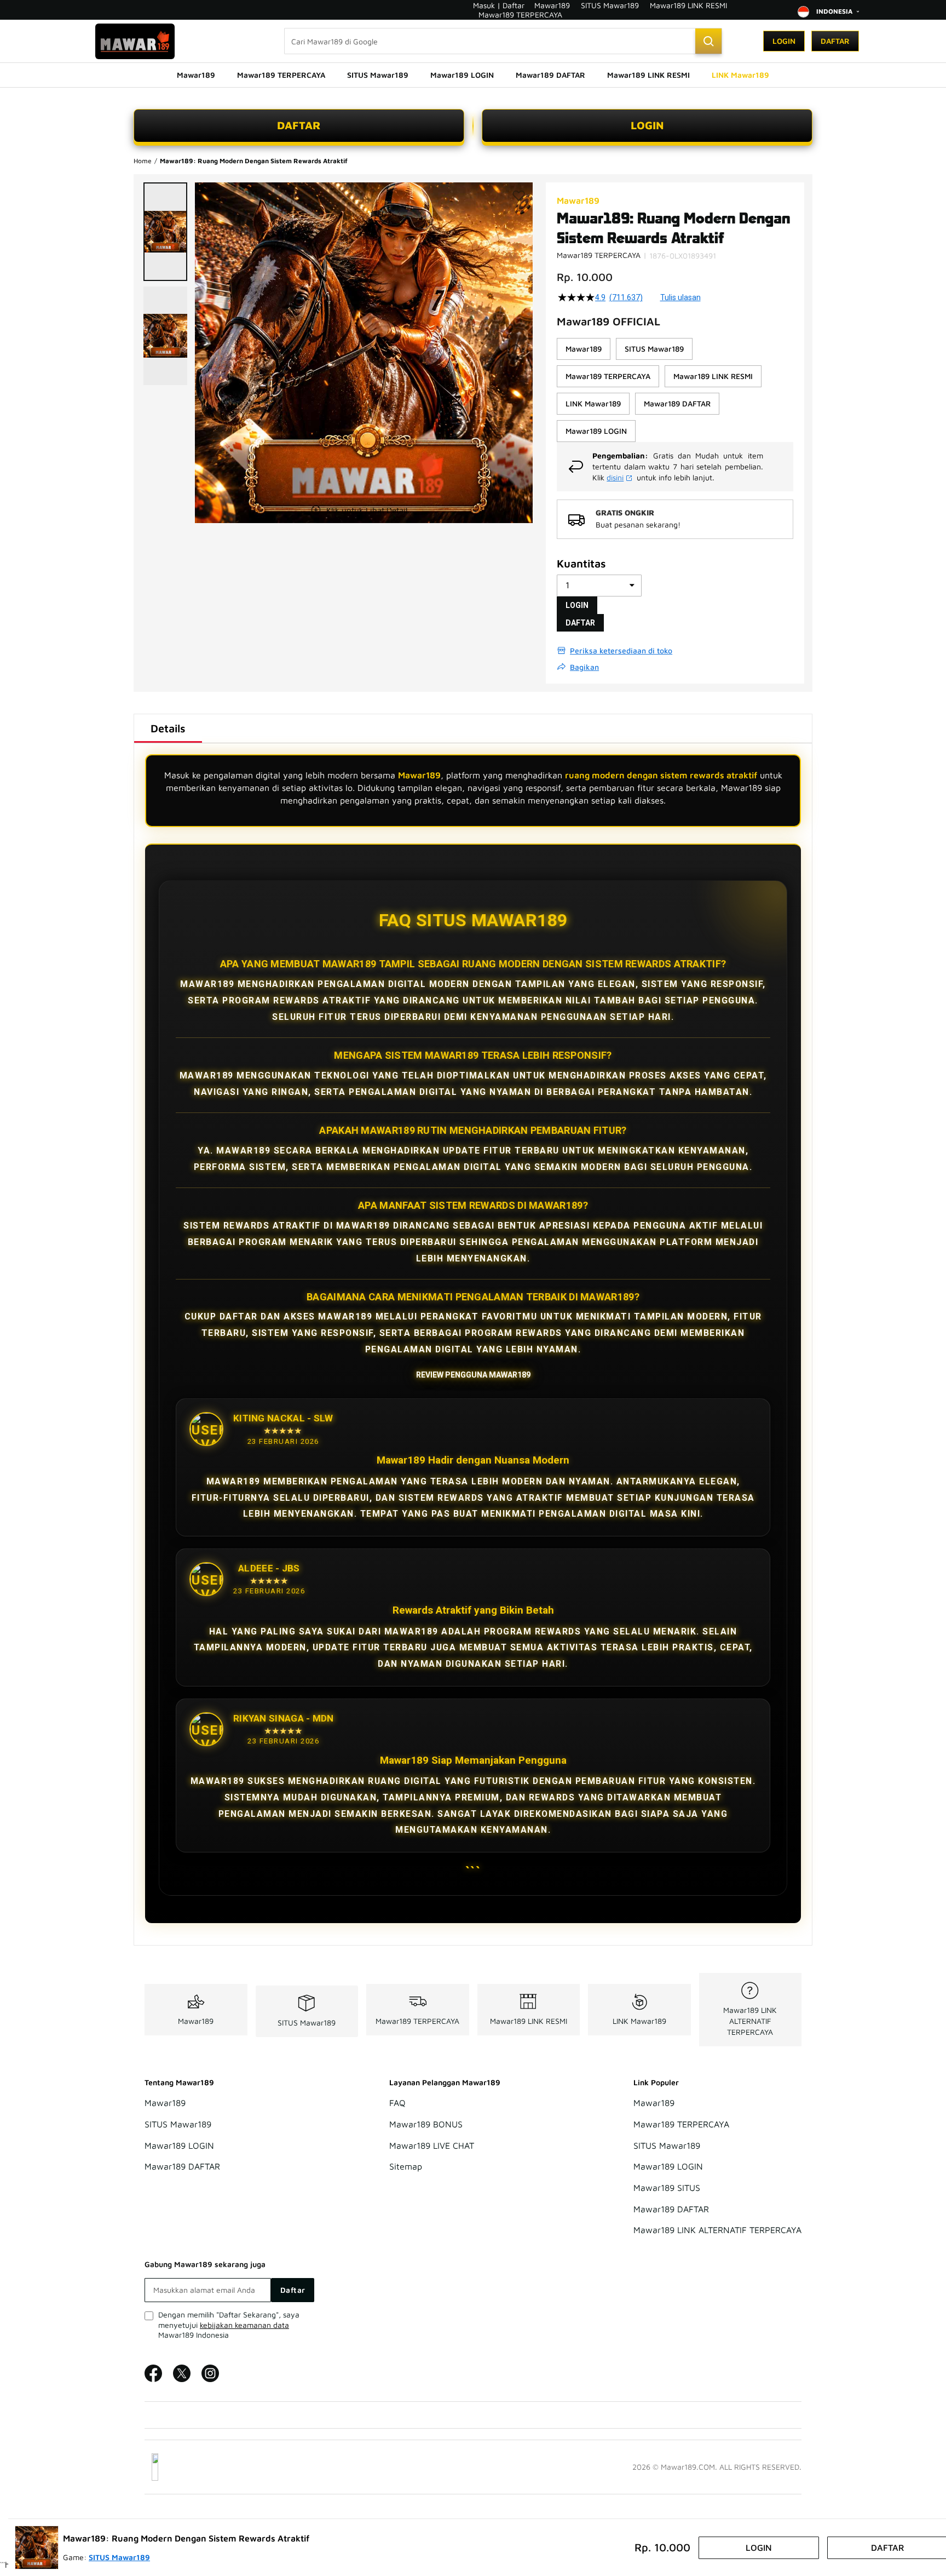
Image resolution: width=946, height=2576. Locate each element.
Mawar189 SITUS (667, 2188)
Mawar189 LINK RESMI (688, 5)
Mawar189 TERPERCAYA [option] (608, 376)
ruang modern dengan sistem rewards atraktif (661, 775)
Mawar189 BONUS (426, 2124)
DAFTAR (299, 125)
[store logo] (135, 41)
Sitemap (406, 2167)
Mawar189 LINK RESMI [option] (713, 376)
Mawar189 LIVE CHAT (432, 2145)
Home (143, 161)
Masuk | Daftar (499, 5)
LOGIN (647, 125)
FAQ (397, 2103)
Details (168, 728)
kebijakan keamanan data (244, 2325)
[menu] (473, 75)
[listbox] (675, 390)
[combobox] (503, 41)
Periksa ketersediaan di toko (621, 650)
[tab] (168, 728)
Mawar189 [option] (584, 349)
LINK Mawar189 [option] (593, 403)
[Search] (708, 41)
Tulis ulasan (680, 297)
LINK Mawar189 (639, 2021)
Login (784, 41)
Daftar (835, 41)
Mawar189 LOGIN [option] (596, 431)
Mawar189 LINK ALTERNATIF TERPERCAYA (750, 2021)
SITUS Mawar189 (610, 5)
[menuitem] (196, 75)
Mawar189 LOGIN (179, 2145)
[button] (165, 232)
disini (615, 477)
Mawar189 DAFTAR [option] (677, 403)
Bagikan (584, 667)
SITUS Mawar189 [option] (654, 349)
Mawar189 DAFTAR (182, 2167)
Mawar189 (552, 5)
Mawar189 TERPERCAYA (520, 15)
